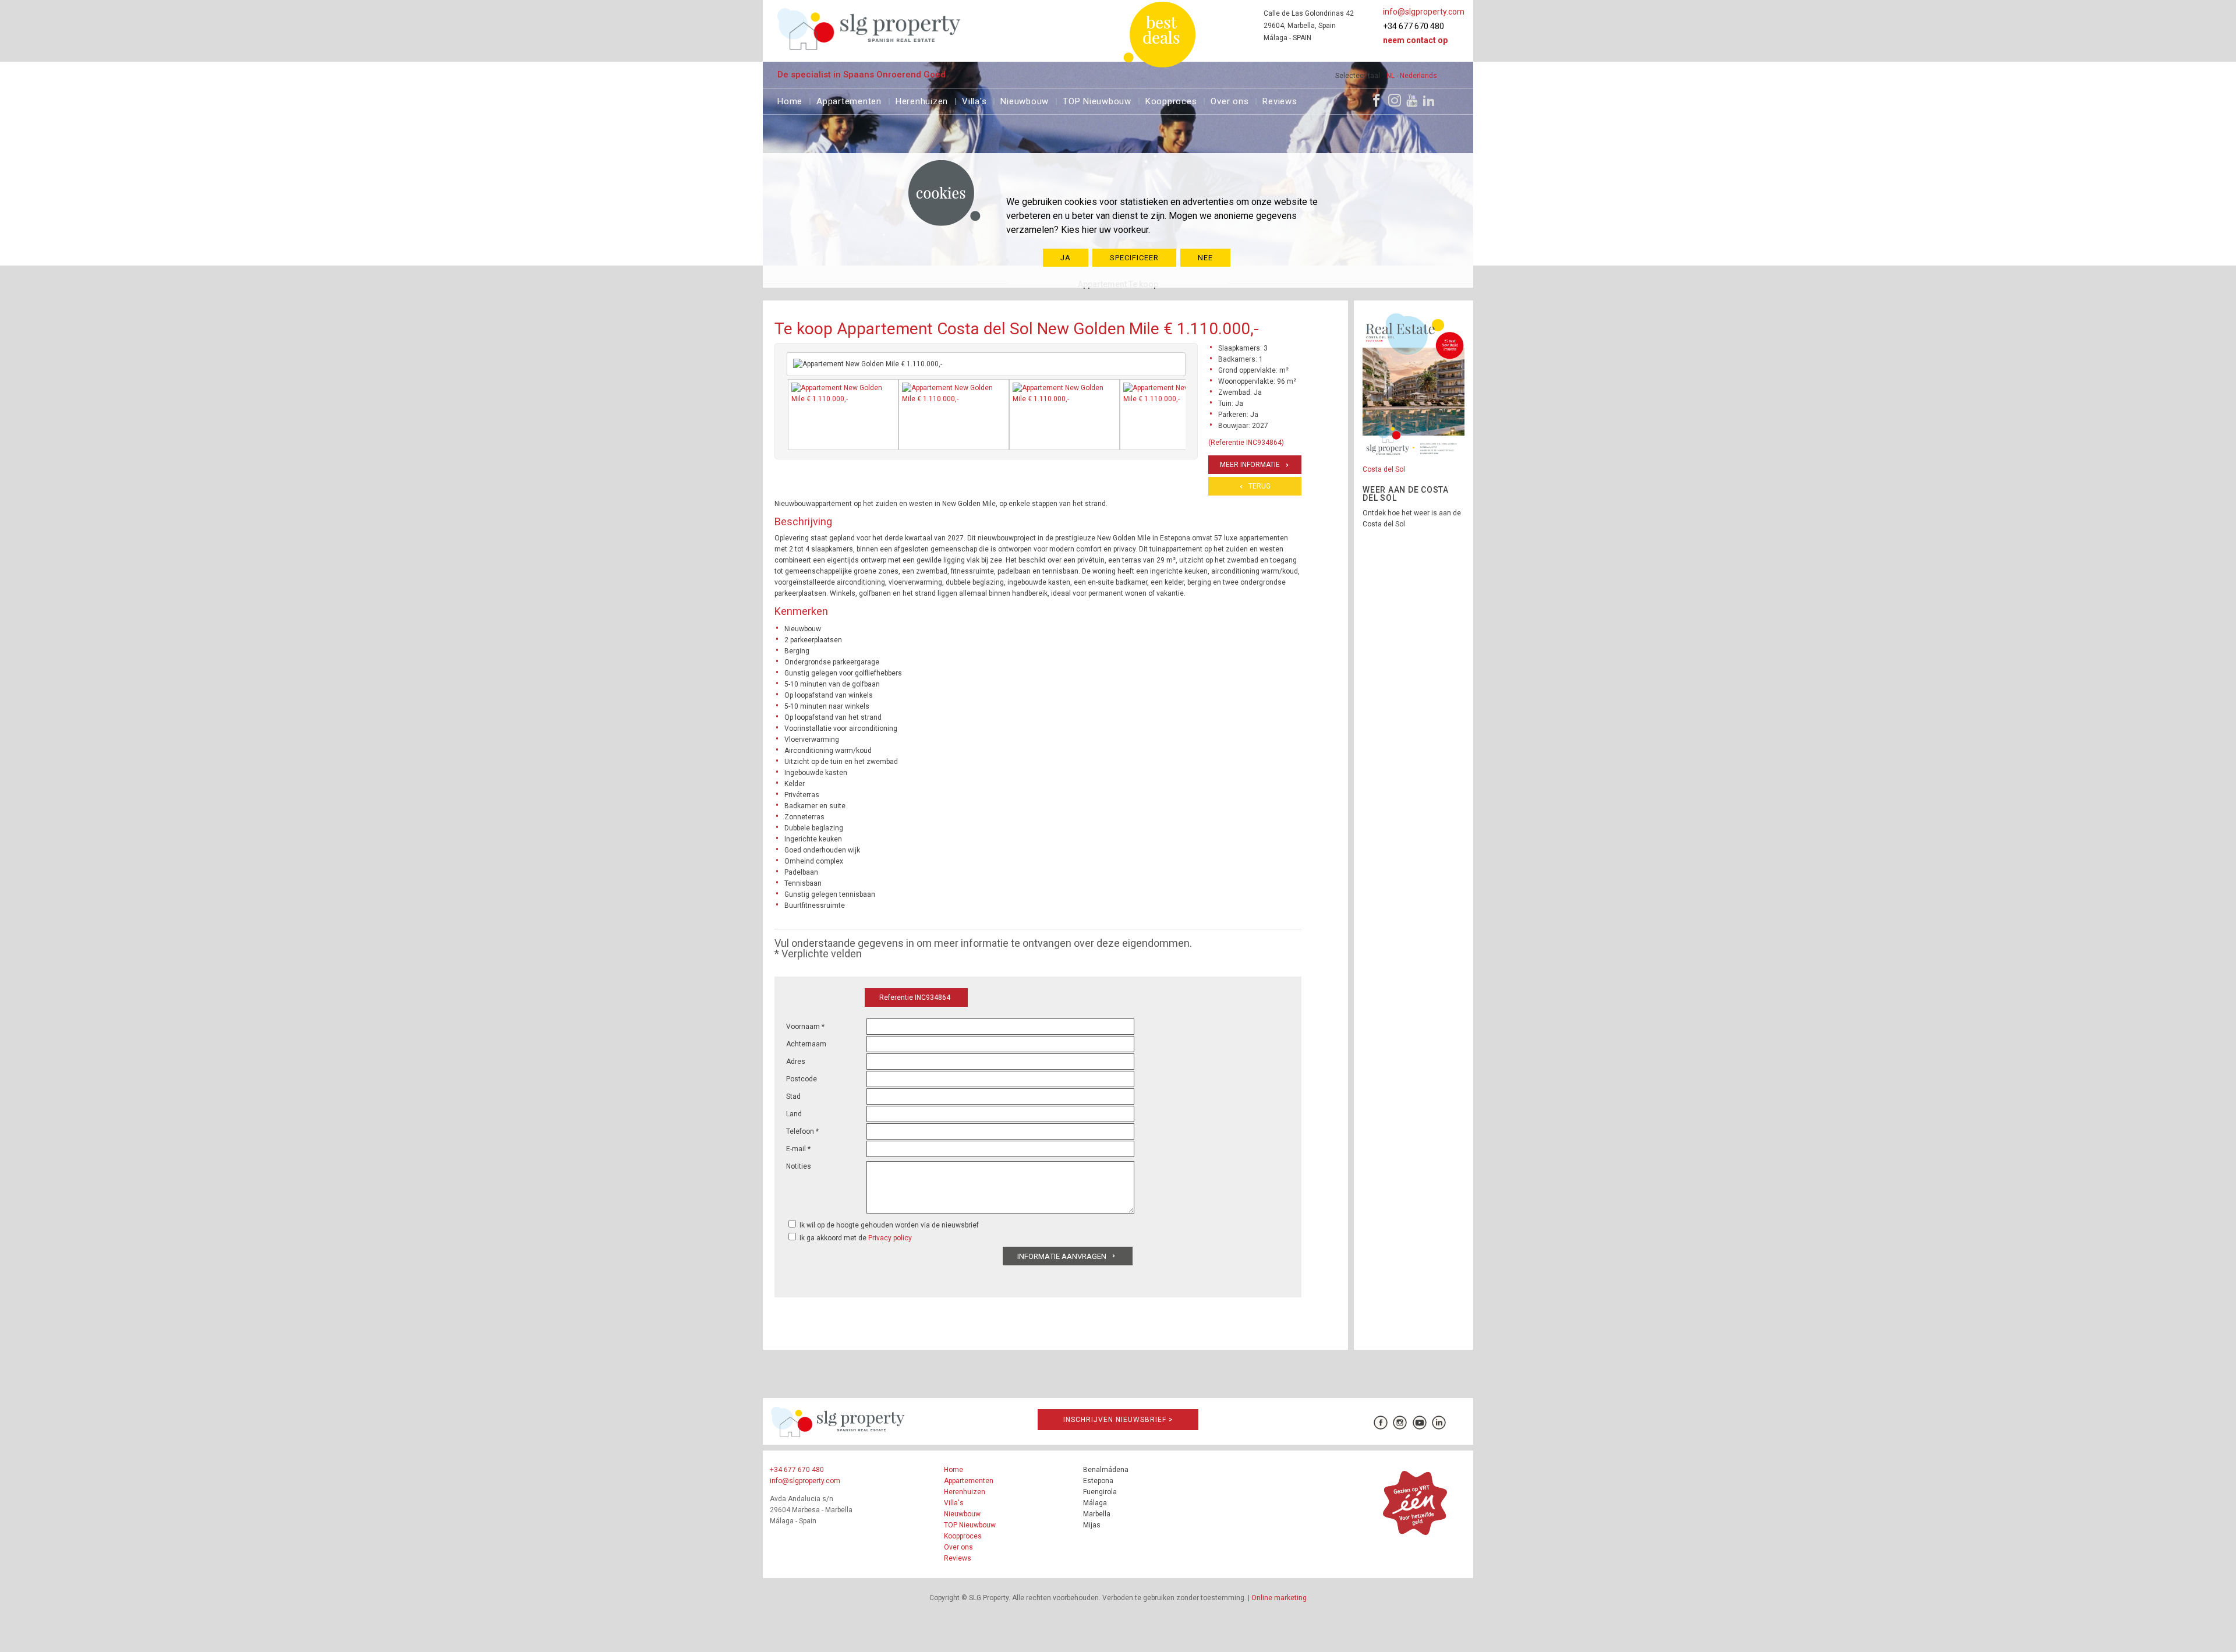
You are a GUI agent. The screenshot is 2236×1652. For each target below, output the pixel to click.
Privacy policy (890, 1238)
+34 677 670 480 (1414, 26)
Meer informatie (1250, 465)
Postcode (802, 1079)
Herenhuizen (922, 100)
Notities (799, 1166)
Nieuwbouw (1025, 100)
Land (794, 1114)
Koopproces (1171, 100)
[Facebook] (1377, 100)
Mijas (1092, 1525)
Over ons (1230, 100)
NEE (1205, 258)
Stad (793, 1096)
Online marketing (1279, 1598)
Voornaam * (805, 1027)
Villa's (974, 100)
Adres (796, 1062)
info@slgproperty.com (1424, 12)
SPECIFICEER (1134, 258)
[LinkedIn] (1429, 100)
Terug (1259, 486)
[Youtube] (1412, 100)
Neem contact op (1415, 40)
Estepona (1098, 1481)
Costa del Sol (1384, 469)
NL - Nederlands (1412, 76)
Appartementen (849, 100)
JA (1066, 258)
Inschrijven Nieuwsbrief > (1118, 1420)
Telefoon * (802, 1131)
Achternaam (806, 1044)
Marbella (1097, 1514)
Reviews (1280, 100)
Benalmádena (1106, 1470)
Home (790, 100)
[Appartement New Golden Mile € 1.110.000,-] (843, 415)
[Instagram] (1395, 100)
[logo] (869, 29)
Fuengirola (1100, 1492)
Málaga (1095, 1503)
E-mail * (798, 1149)
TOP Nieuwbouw (1097, 100)
